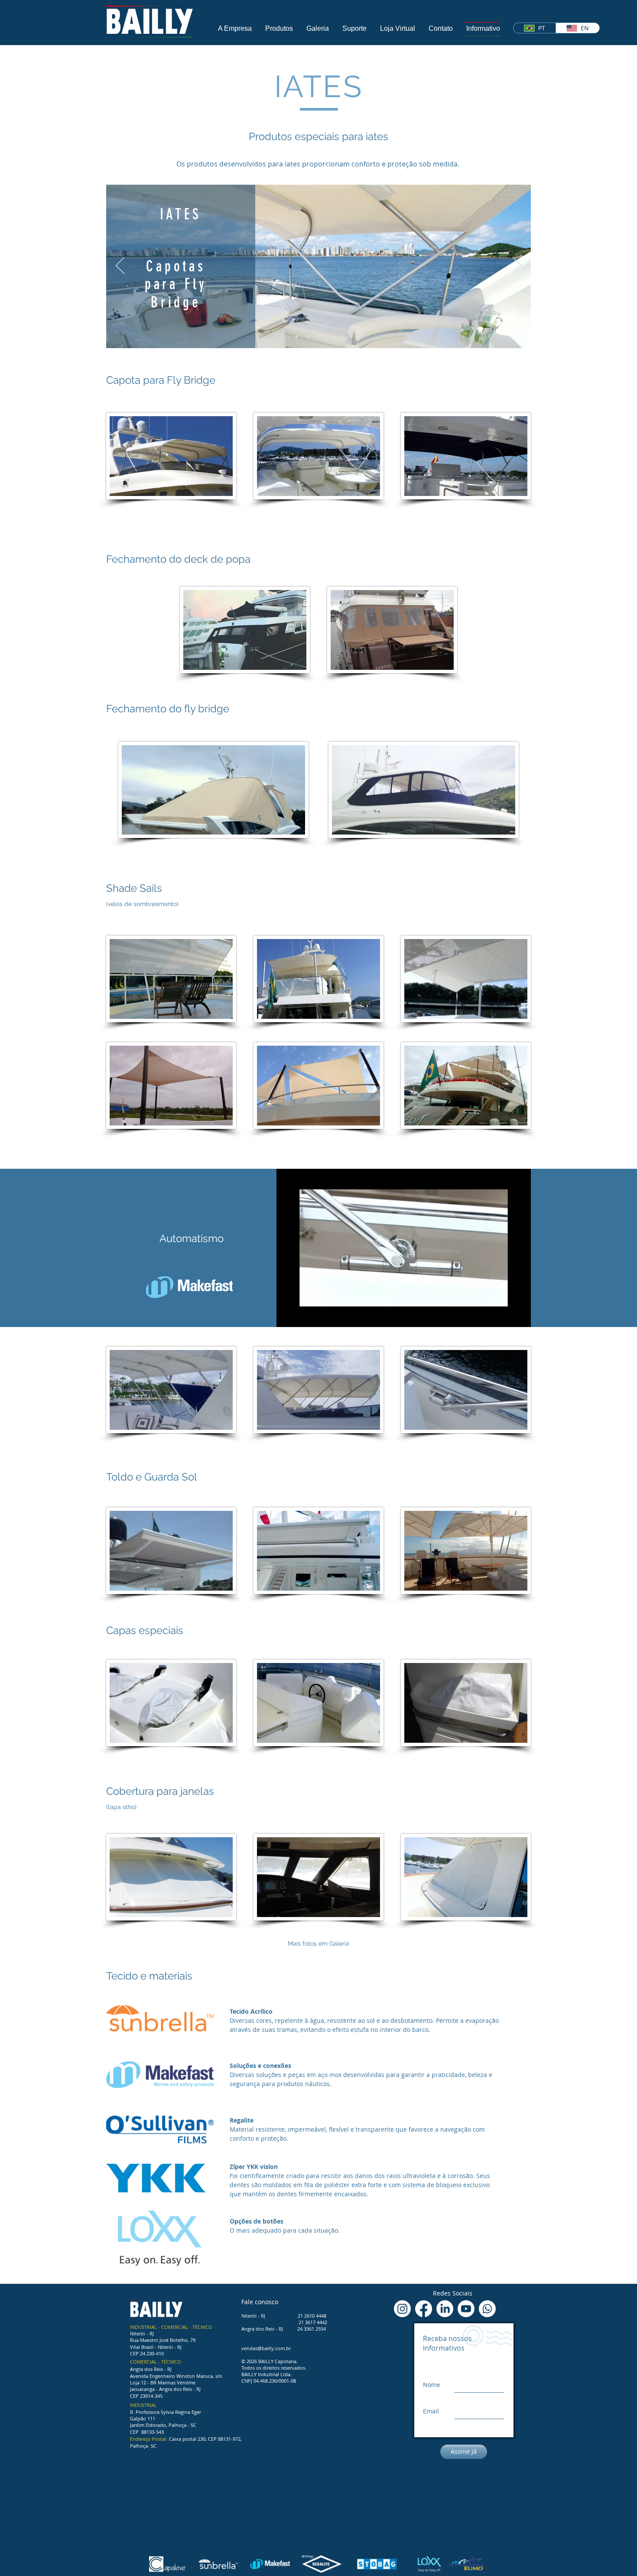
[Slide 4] (330, 337)
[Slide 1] (296, 337)
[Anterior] (120, 266)
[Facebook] (424, 2309)
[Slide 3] (319, 337)
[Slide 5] (341, 337)
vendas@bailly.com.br (266, 2348)
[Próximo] (517, 266)
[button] (235, 28)
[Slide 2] (308, 337)
